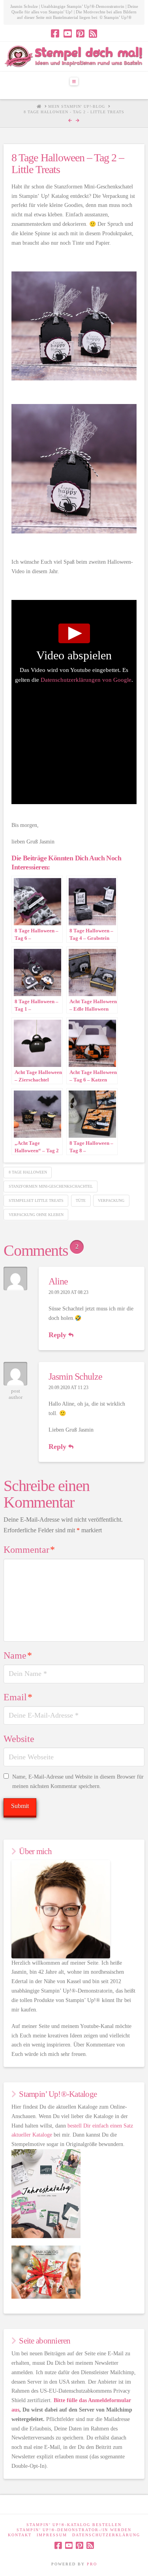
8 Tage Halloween (28, 1172)
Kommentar (29, 1550)
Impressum (52, 2535)
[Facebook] (55, 33)
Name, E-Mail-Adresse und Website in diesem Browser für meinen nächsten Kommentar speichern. (78, 1782)
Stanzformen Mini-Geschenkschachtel (51, 1186)
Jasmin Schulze (75, 1377)
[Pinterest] (80, 33)
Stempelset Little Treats (36, 1200)
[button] (74, 81)
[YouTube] (68, 33)
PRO (92, 2564)
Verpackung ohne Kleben (36, 1215)
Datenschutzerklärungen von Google (86, 680)
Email (18, 1697)
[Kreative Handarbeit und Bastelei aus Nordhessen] (74, 56)
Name (18, 1655)
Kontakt (20, 2535)
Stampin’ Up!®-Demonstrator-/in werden (74, 2530)
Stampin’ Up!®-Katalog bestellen (74, 2525)
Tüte (81, 1200)
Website (19, 1739)
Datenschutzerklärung (106, 2535)
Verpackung (111, 1200)
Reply (58, 1335)
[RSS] (93, 33)
